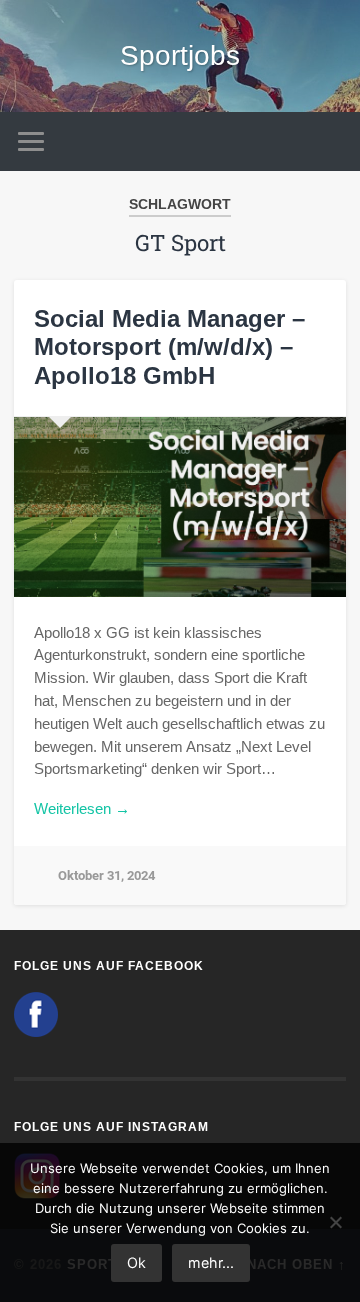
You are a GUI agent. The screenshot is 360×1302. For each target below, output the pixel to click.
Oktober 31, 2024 (106, 875)
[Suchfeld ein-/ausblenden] (330, 141)
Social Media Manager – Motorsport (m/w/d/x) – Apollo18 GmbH (169, 347)
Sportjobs (180, 55)
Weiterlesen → (82, 808)
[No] (335, 1222)
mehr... (211, 1262)
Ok (136, 1262)
